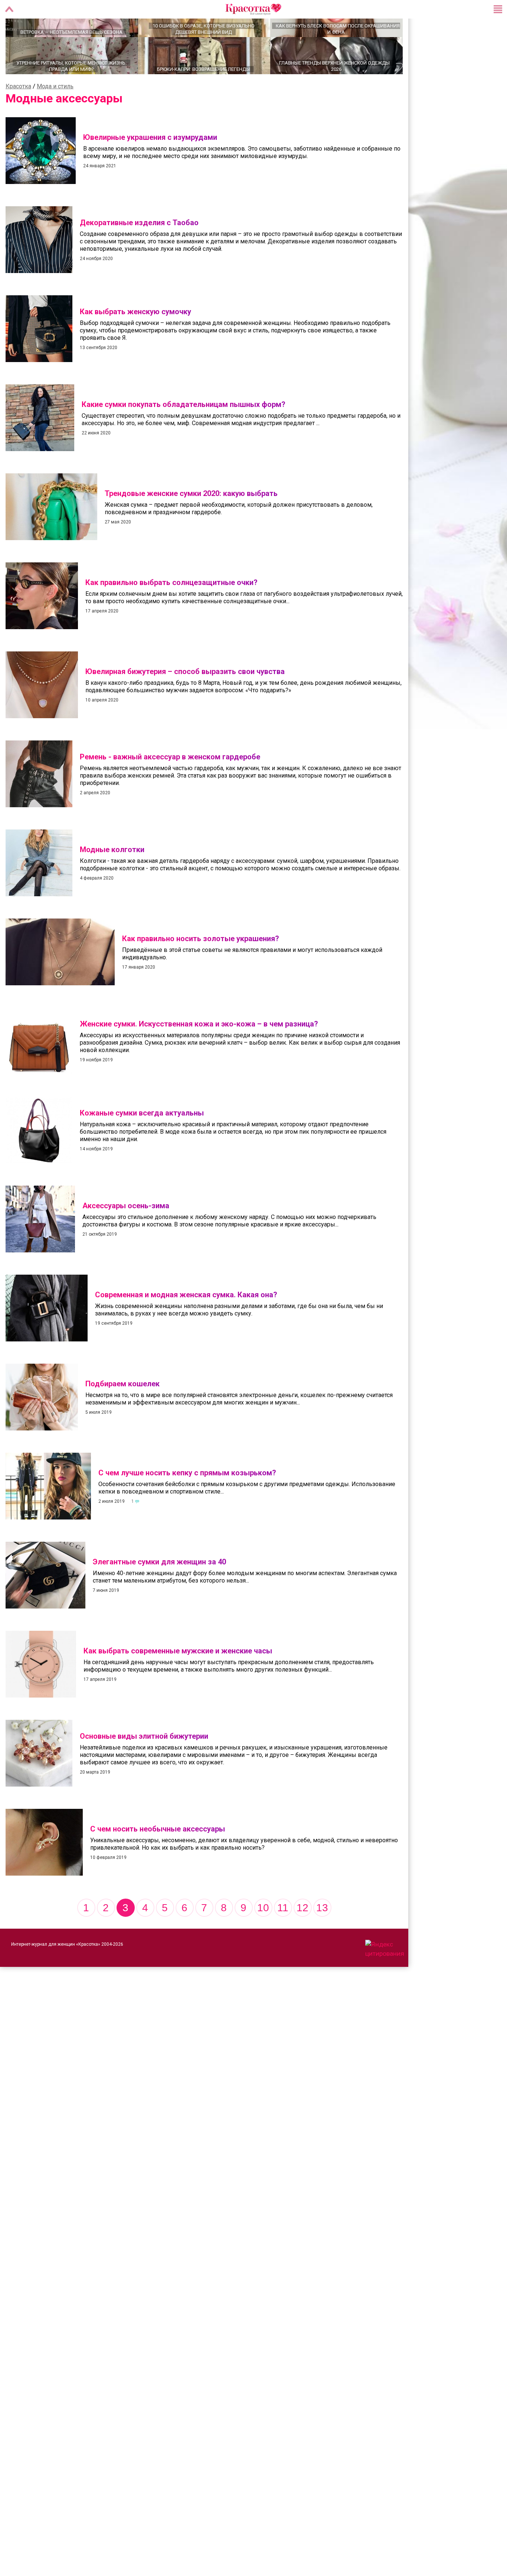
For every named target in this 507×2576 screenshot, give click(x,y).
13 (322, 1934)
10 (263, 1934)
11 (283, 1934)
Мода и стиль (55, 112)
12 (302, 1934)
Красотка (18, 112)
